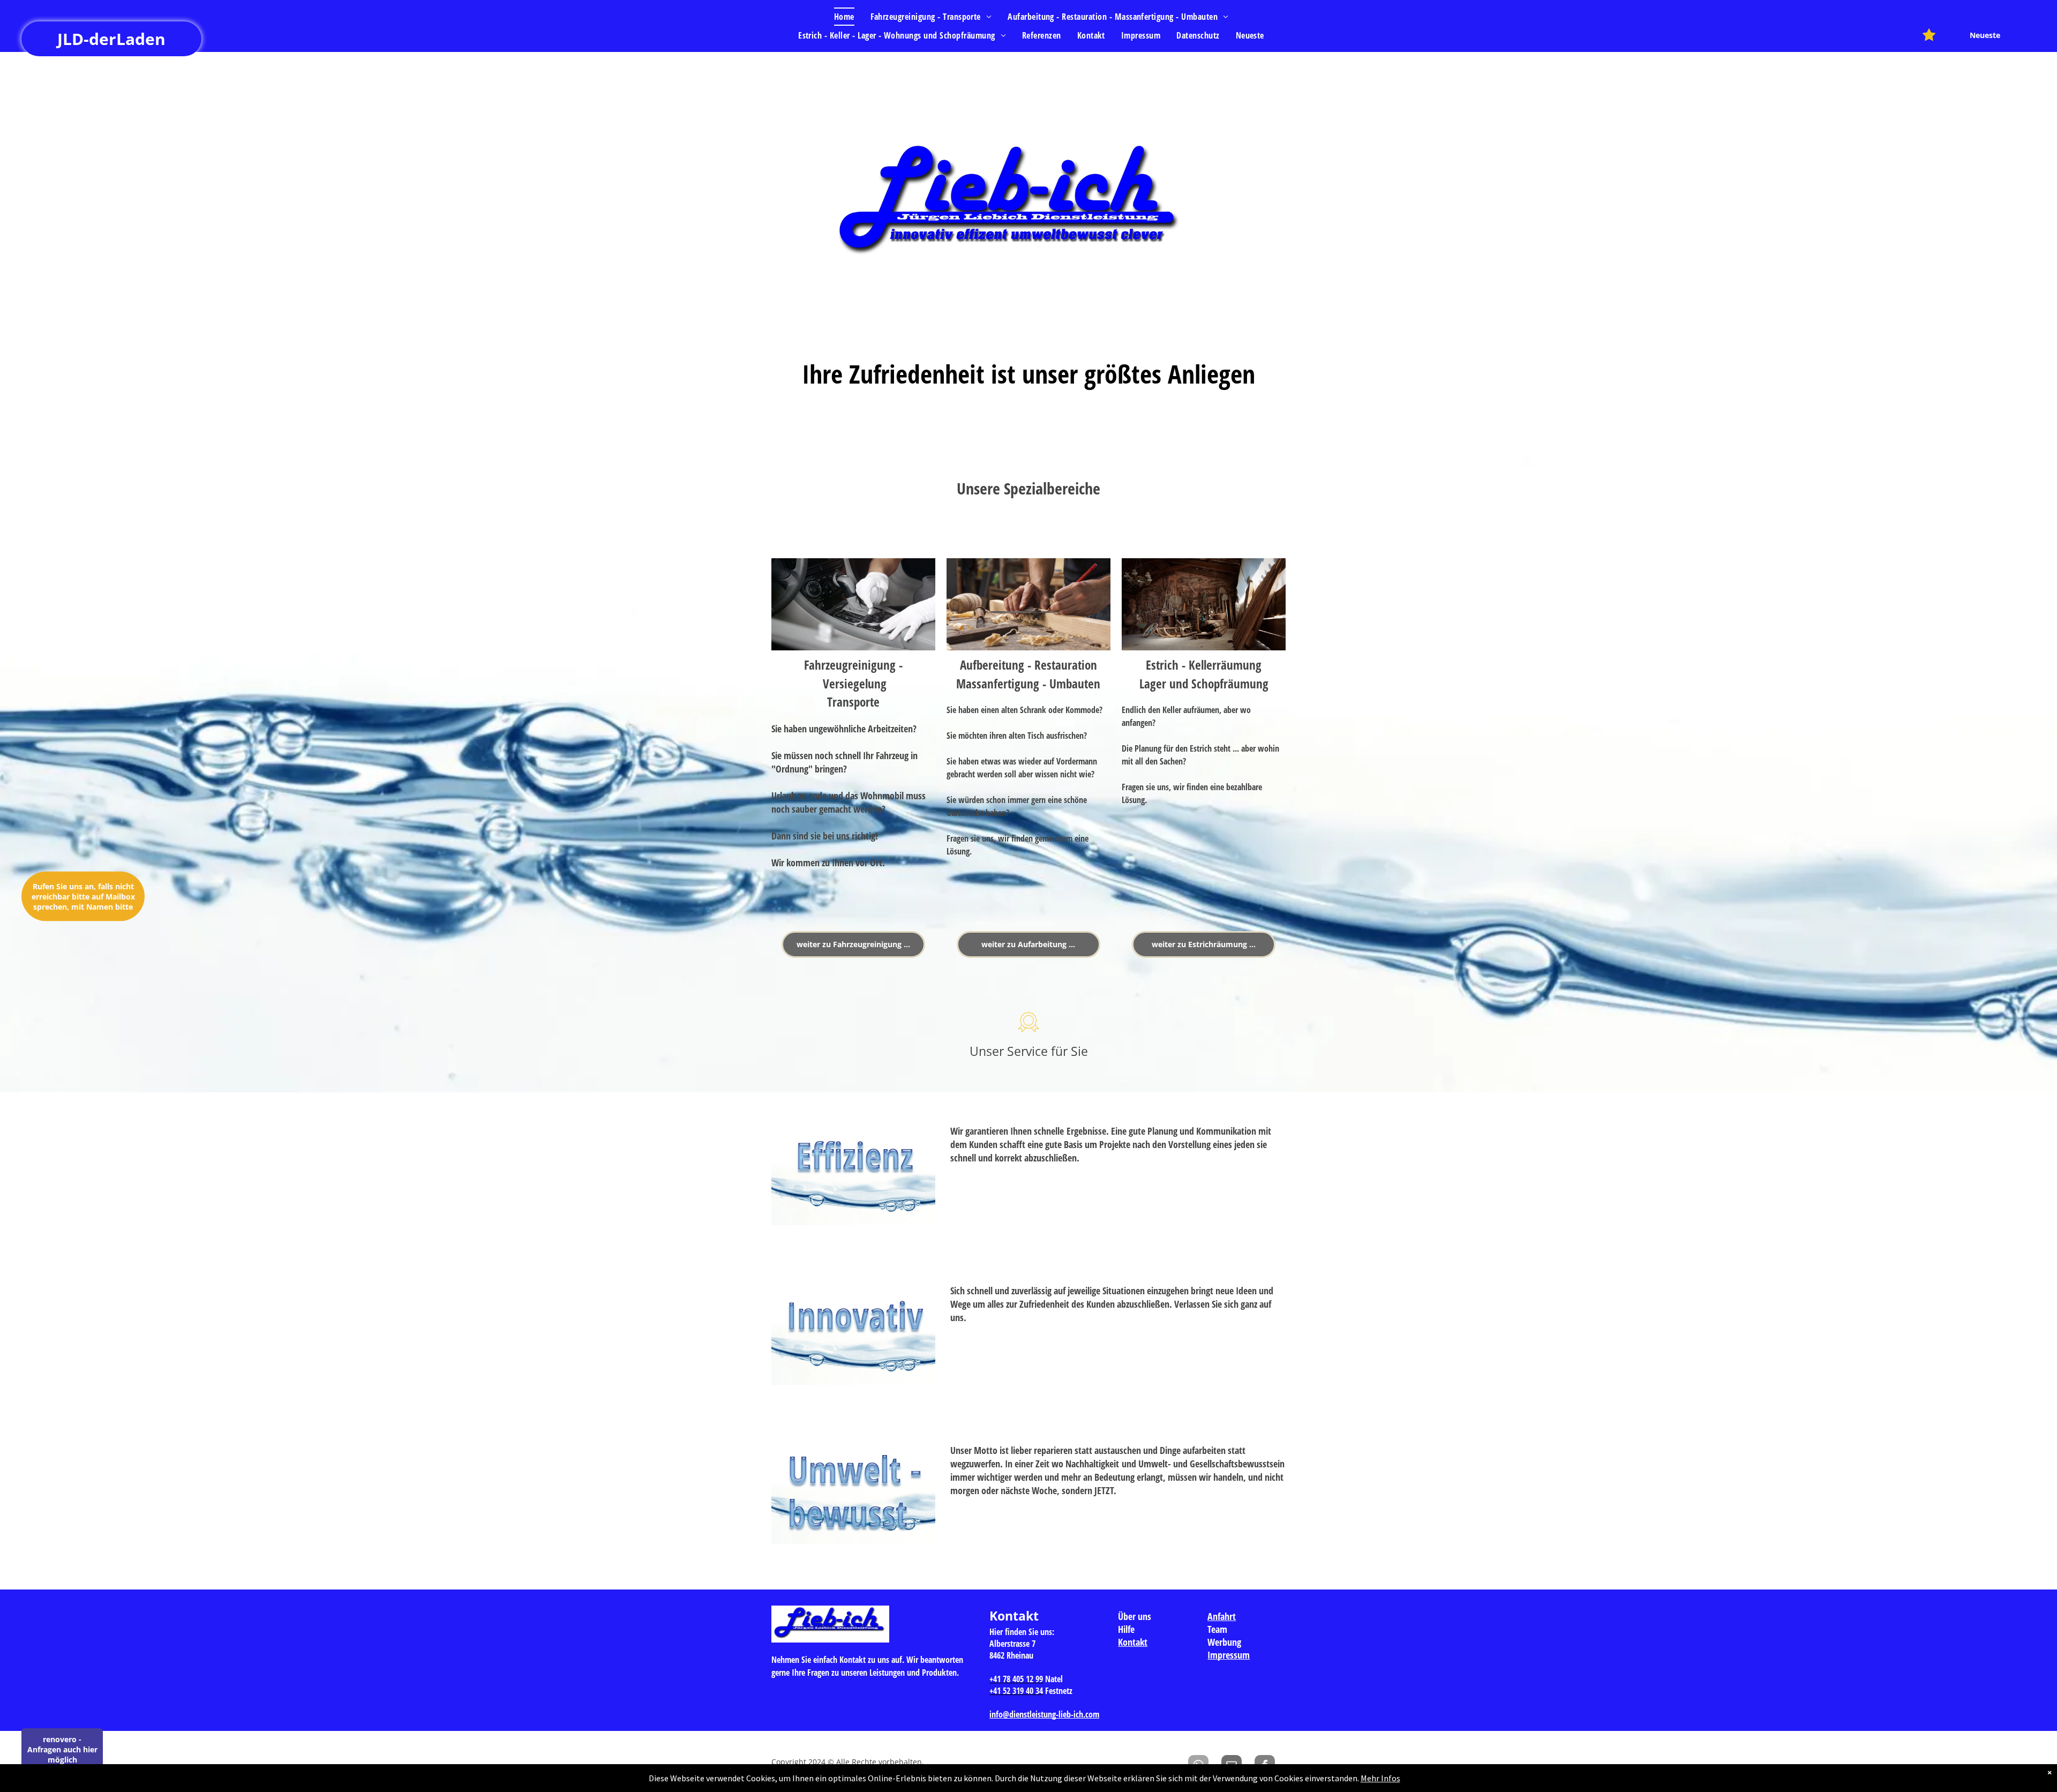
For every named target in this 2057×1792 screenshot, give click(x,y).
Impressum (1229, 1655)
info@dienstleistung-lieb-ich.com (1044, 1714)
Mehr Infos (1380, 1778)
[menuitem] (844, 17)
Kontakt (1133, 1642)
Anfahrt (1222, 1616)
